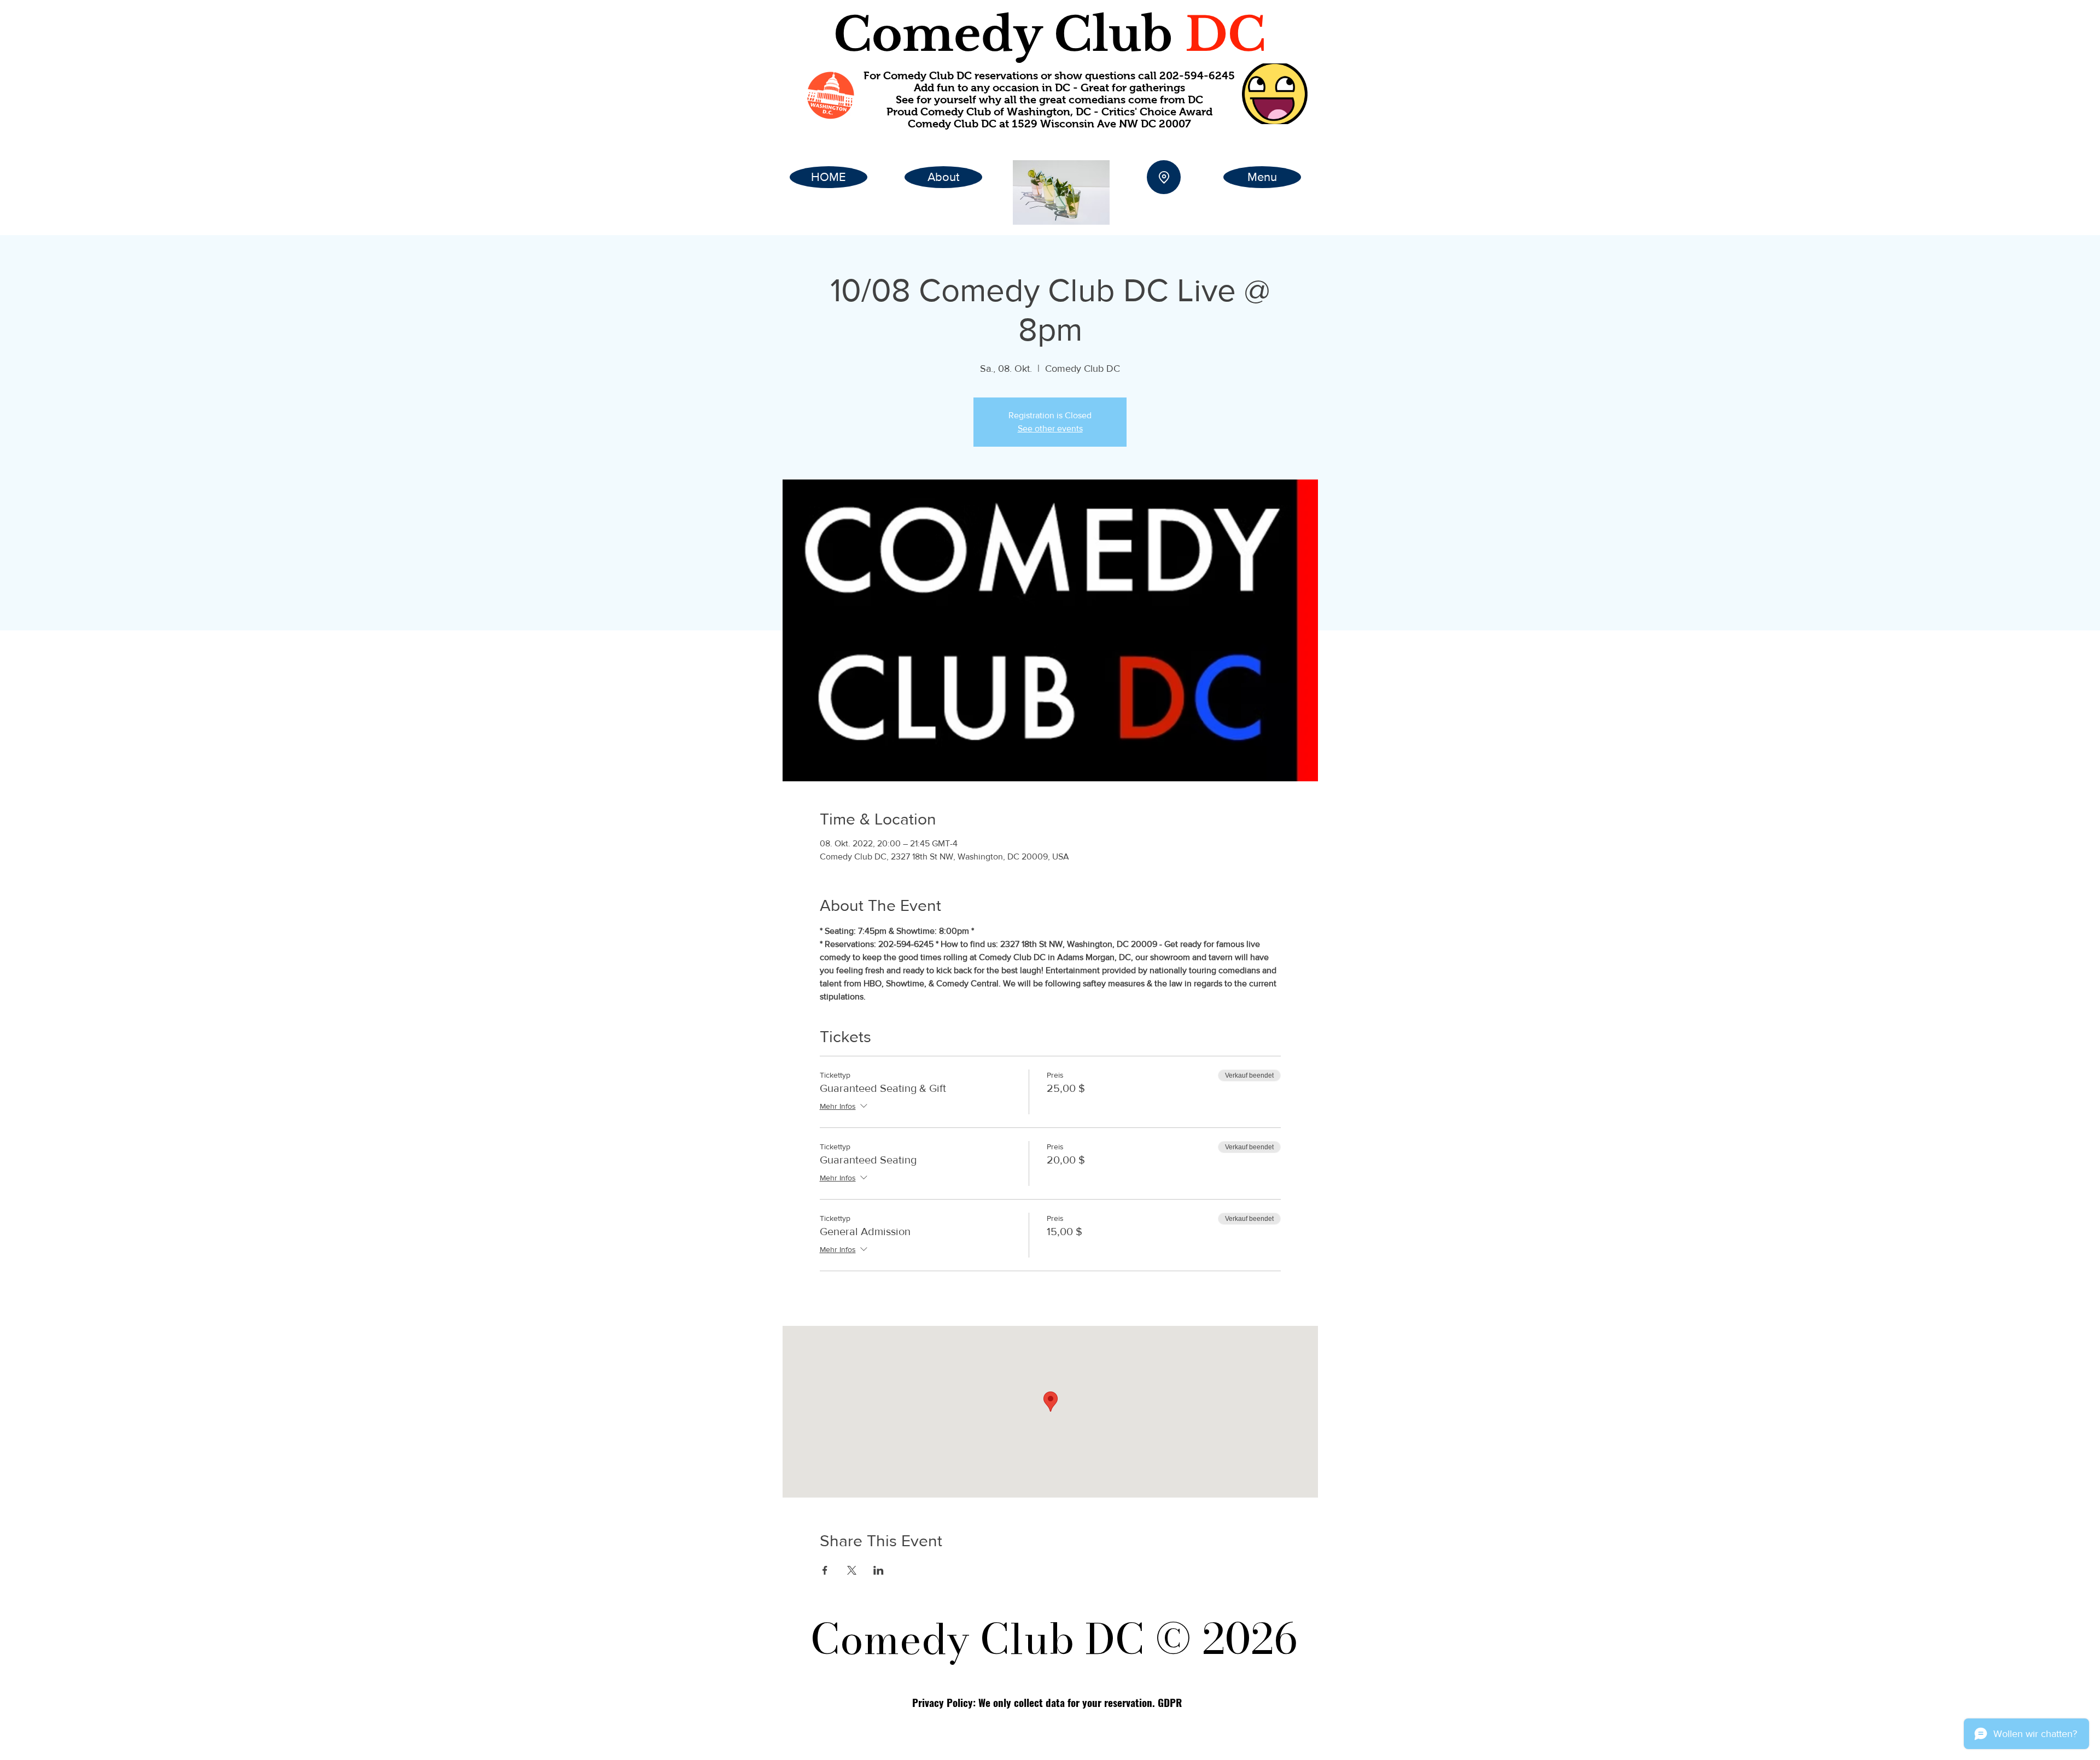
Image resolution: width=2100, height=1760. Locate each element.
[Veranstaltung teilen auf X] (852, 1570)
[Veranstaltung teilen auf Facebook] (825, 1570)
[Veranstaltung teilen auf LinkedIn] (879, 1570)
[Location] (1164, 177)
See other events (1050, 428)
